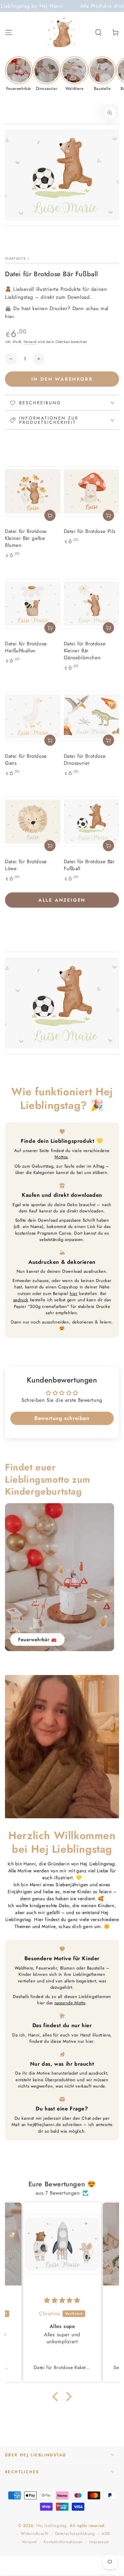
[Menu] (9, 32)
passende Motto (70, 2003)
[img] (62, 2300)
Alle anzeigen (62, 900)
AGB (106, 2534)
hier (74, 1293)
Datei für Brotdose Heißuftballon (26, 647)
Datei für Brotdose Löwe (26, 865)
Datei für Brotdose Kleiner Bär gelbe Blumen (26, 538)
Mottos (61, 1157)
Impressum (99, 2542)
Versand (30, 342)
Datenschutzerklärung (75, 2534)
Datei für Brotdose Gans (26, 760)
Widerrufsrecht (35, 2534)
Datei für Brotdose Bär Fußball (89, 865)
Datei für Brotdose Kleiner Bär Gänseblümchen (85, 651)
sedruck (21, 1300)
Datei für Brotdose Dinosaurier (85, 760)
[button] (98, 32)
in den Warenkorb (62, 379)
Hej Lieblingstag (52, 2526)
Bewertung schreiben (62, 1418)
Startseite (16, 258)
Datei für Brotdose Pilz (90, 531)
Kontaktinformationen (63, 2542)
